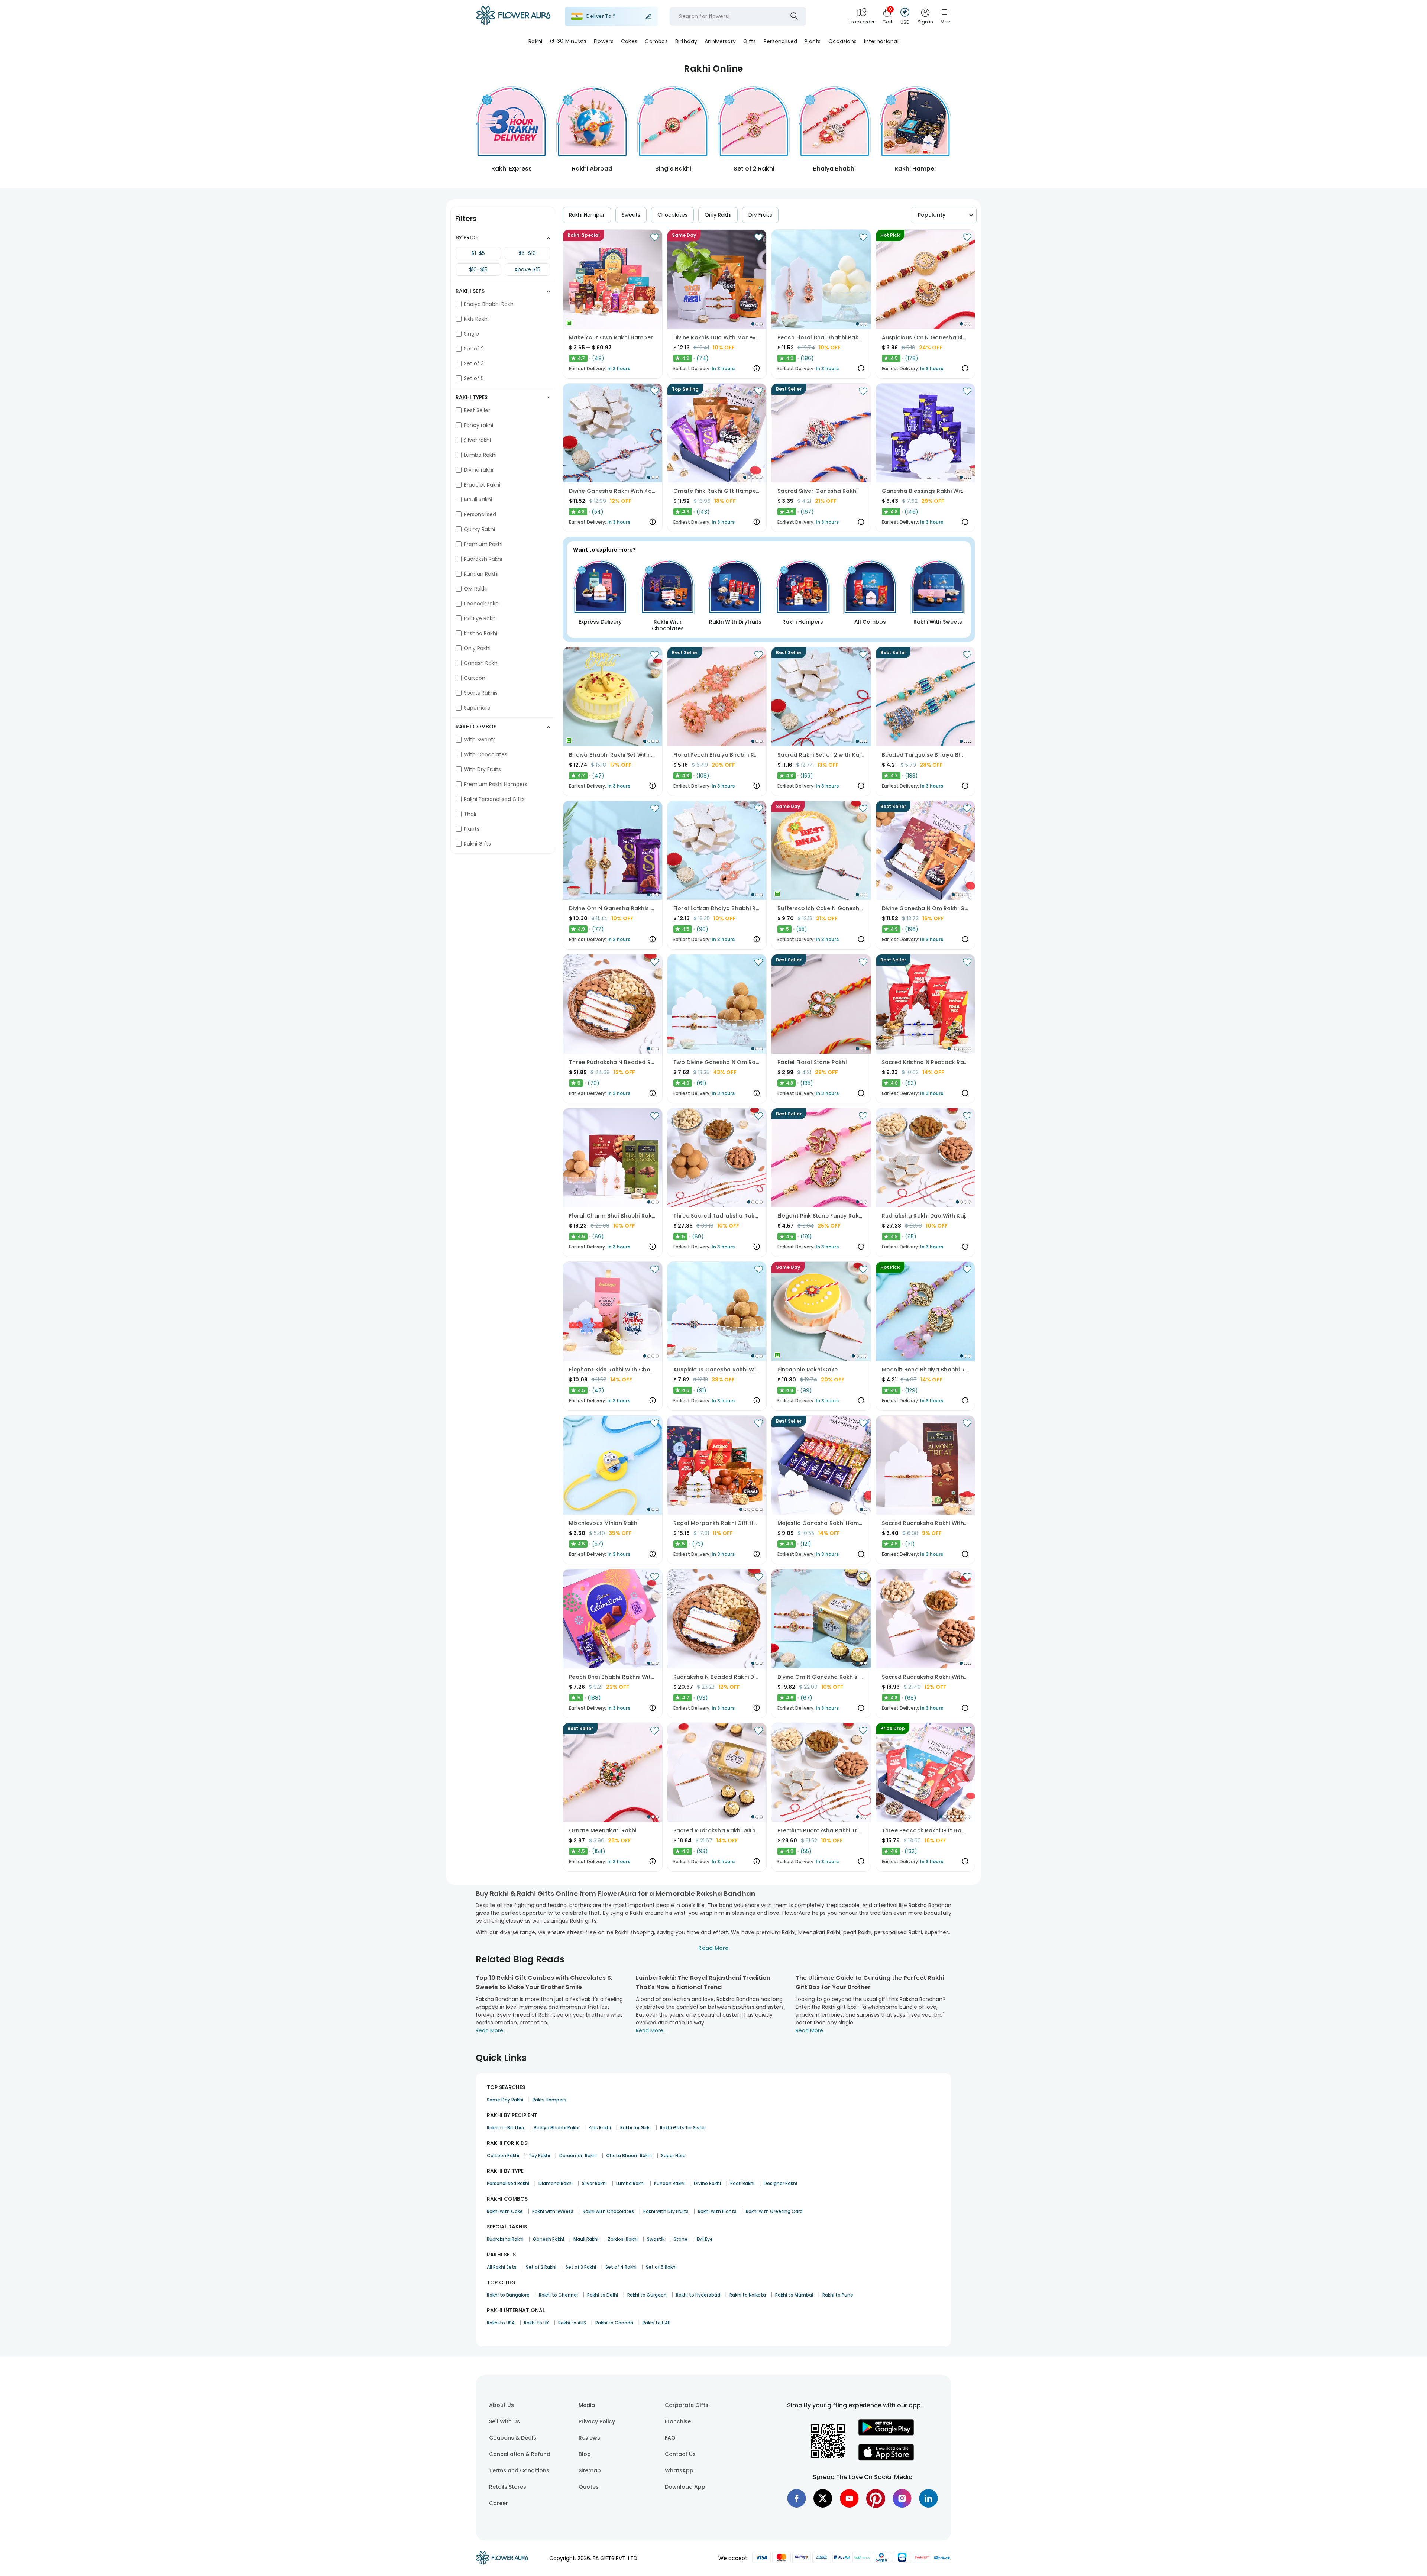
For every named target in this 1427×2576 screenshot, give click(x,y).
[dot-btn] (753, 324)
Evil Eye (705, 2239)
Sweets (631, 215)
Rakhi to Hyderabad (698, 2295)
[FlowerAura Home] (513, 17)
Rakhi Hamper (587, 215)
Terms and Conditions (519, 2470)
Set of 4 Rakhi (621, 2267)
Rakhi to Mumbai (794, 2295)
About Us (501, 2405)
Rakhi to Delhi (603, 2295)
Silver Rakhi (594, 2183)
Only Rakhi (718, 215)
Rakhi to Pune (838, 2295)
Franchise (678, 2421)
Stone (681, 2239)
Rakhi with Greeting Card (774, 2211)
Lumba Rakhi (630, 2183)
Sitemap (590, 2470)
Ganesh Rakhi (549, 2239)
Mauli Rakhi (586, 2239)
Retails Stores (508, 2487)
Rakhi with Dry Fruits (666, 2211)
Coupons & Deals (513, 2438)
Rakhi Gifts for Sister (683, 2128)
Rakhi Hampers (549, 2100)
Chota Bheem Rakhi (629, 2155)
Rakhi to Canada (614, 2323)
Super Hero (673, 2155)
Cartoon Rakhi (503, 2155)
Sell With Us (504, 2421)
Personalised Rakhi (508, 2183)
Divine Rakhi (707, 2183)
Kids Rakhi (600, 2128)
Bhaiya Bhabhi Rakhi (556, 2128)
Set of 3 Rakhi (581, 2267)
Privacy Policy (597, 2421)
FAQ (670, 2438)
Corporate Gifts (687, 2405)
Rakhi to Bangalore (508, 2295)
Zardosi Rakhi (623, 2239)
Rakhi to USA (501, 2323)
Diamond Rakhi (556, 2183)
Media (587, 2405)
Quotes (589, 2487)
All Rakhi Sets (502, 2267)
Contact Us (680, 2454)
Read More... (491, 2030)
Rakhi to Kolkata (748, 2295)
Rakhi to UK (536, 2323)
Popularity (932, 215)
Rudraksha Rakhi (505, 2239)
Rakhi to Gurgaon (647, 2295)
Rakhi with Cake (505, 2211)
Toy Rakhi (539, 2155)
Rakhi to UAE (656, 2323)
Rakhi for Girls (635, 2128)
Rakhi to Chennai (558, 2295)
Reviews (589, 2438)
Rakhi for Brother (506, 2128)
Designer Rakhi (780, 2183)
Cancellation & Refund (520, 2454)
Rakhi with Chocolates (608, 2211)
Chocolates (672, 215)
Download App (685, 2487)
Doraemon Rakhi (578, 2155)
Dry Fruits (760, 215)
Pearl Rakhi (742, 2183)
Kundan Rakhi (669, 2183)
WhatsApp (679, 2470)
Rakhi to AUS (572, 2323)
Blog (585, 2454)
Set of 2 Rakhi (541, 2267)
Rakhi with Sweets (553, 2211)
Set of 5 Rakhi (661, 2267)
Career (499, 2503)
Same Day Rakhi (505, 2100)
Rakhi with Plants (717, 2211)
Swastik (656, 2239)
